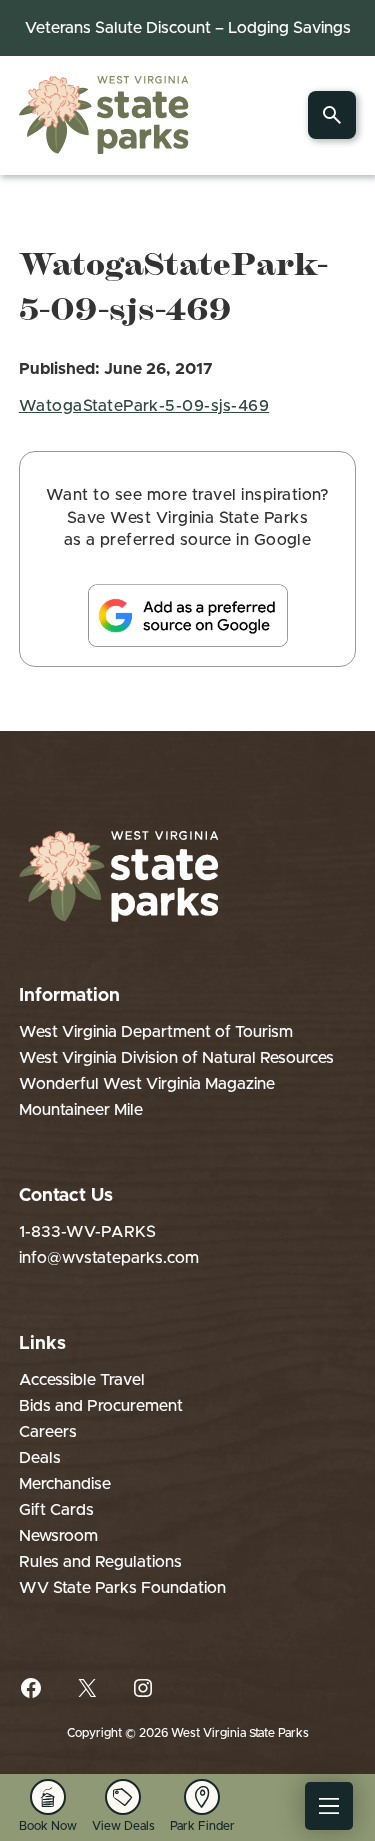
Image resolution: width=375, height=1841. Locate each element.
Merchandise (65, 1484)
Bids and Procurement (101, 1406)
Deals (40, 1458)
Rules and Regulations (100, 1562)
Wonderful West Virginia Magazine (147, 1084)
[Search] (332, 115)
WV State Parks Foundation (122, 1588)
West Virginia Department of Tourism (156, 1032)
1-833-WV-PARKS (87, 1232)
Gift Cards (56, 1510)
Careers (48, 1432)
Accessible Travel (82, 1380)
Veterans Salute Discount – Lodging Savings (188, 28)
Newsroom (58, 1536)
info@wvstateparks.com (109, 1258)
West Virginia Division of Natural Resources (176, 1058)
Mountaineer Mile (81, 1110)
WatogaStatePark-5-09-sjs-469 (144, 406)
